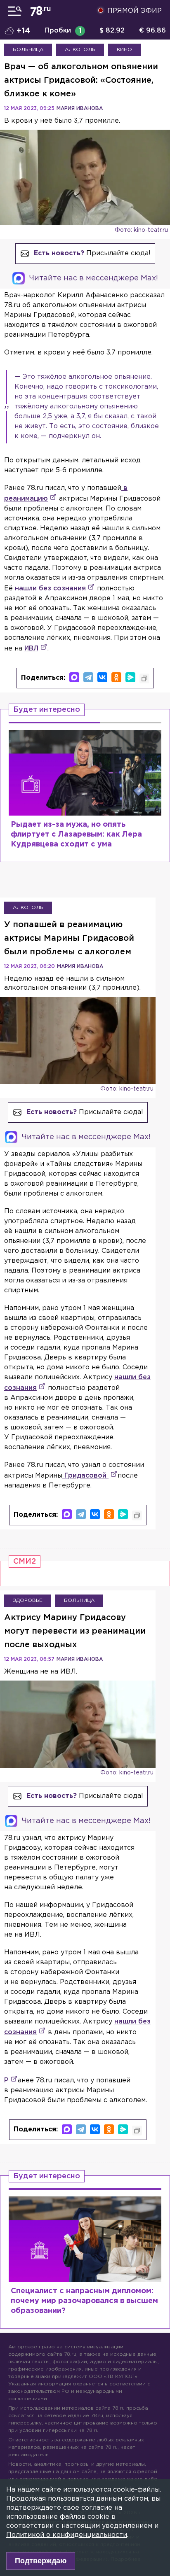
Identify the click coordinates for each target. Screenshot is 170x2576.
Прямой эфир (135, 11)
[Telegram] (88, 677)
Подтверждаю (41, 2561)
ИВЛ (31, 649)
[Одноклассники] (116, 677)
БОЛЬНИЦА (28, 50)
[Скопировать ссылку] (144, 678)
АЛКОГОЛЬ (80, 50)
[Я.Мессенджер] (130, 677)
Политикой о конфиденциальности (67, 2535)
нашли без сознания (50, 589)
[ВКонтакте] (102, 677)
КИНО (124, 50)
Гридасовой (85, 1476)
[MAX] (74, 677)
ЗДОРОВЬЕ (28, 1600)
